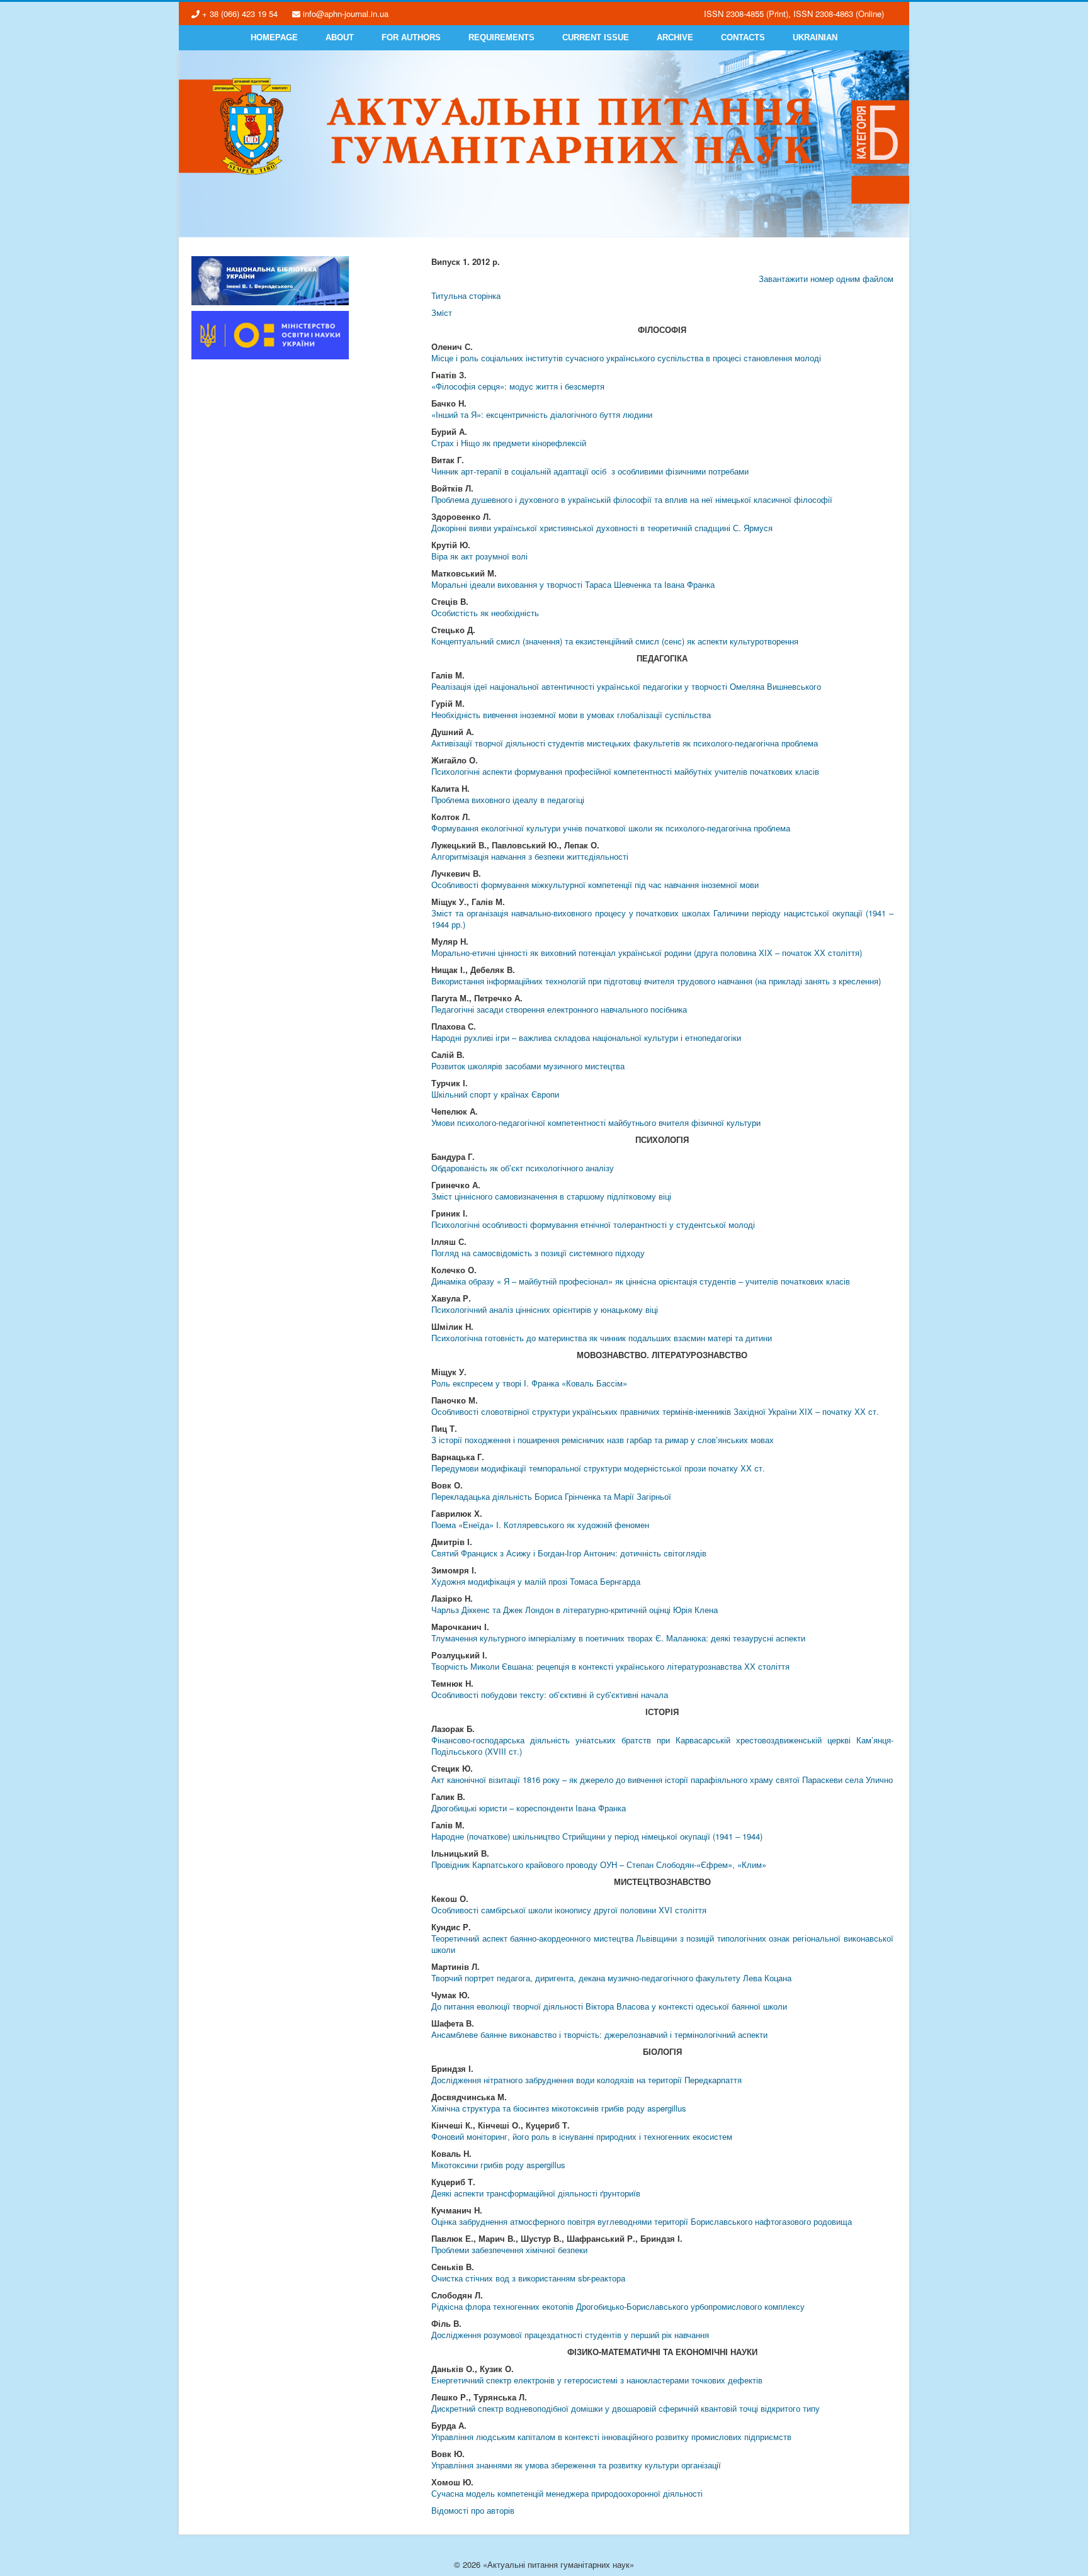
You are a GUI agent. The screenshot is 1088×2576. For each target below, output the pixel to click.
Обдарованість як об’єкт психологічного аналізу (523, 1168)
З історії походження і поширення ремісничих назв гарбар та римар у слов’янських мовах (603, 1440)
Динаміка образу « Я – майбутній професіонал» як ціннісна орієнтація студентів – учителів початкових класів (641, 1281)
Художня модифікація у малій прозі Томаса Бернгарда (536, 1581)
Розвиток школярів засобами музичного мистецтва (528, 1066)
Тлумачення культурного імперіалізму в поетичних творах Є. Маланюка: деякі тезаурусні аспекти (618, 1638)
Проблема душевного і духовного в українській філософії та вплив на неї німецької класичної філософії (632, 499)
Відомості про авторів (473, 2510)
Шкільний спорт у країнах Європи (495, 1094)
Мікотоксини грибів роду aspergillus (498, 2165)
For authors (411, 37)
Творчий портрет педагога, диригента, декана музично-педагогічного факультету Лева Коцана (611, 1978)
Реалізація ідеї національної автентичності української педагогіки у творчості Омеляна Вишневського (626, 686)
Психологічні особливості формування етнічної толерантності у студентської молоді (593, 1224)
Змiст (442, 312)
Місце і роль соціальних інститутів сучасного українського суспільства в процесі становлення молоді (626, 358)
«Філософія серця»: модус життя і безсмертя (518, 386)
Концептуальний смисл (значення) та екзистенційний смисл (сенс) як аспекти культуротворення (615, 641)
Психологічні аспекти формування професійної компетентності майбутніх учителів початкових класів (625, 771)
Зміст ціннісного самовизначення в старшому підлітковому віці (551, 1196)
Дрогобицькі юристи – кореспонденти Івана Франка (529, 1808)
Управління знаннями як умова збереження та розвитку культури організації (576, 2465)
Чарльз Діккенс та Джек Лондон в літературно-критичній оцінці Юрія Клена (575, 1610)
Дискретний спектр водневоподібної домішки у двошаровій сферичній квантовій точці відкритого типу (626, 2408)
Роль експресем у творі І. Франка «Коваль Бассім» (529, 1383)
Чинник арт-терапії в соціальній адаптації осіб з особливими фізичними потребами (590, 471)
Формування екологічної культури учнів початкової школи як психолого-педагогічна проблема (611, 828)
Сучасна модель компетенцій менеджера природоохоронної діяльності (567, 2493)
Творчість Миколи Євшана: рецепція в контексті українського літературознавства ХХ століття (610, 1666)
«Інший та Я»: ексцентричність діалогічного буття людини (542, 414)
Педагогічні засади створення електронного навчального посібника (559, 1009)
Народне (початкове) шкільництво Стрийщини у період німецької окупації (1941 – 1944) (597, 1836)
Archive (675, 37)
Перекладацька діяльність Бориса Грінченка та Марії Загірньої (551, 1496)
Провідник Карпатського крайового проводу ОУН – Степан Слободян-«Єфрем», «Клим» (599, 1865)
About (340, 37)
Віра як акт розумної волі (479, 556)
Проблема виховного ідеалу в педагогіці (508, 800)
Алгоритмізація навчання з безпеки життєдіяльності (530, 856)
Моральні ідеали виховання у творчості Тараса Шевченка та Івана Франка (573, 584)
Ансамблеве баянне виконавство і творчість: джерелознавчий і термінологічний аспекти (599, 2034)
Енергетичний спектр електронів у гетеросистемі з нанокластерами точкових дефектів (597, 2380)
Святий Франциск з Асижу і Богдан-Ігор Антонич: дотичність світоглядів (569, 1553)
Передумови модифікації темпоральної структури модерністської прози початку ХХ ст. (598, 1468)
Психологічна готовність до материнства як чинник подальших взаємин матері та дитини (602, 1338)
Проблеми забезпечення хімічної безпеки (509, 2250)
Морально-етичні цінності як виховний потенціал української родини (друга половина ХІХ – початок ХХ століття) (647, 953)
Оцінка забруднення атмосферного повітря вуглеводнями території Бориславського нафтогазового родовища (642, 2221)
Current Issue (596, 37)
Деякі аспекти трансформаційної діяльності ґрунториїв (536, 2193)
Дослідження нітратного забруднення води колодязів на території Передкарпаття (586, 2080)
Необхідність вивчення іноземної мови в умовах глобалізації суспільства (571, 715)
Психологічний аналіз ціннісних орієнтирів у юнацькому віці (545, 1309)
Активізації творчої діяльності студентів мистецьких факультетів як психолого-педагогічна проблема (625, 743)
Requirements (501, 37)
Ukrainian (815, 37)
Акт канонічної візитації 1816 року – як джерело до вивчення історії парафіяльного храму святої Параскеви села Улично (662, 1780)
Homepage (274, 37)
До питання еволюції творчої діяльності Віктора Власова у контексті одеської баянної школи (609, 2006)
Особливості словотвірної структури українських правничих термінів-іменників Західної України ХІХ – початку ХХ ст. (655, 1411)
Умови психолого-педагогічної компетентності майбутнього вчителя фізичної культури (596, 1122)
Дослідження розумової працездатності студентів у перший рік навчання (570, 2335)
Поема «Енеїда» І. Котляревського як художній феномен (540, 1525)
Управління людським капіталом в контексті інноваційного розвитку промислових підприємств (611, 2437)
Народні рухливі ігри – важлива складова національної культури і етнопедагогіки (586, 1038)
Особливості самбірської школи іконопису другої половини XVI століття (569, 1910)
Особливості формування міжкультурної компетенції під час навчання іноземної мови (595, 885)
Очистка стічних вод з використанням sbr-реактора (528, 2278)
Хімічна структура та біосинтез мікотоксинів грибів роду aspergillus (559, 2108)
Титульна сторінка (466, 295)
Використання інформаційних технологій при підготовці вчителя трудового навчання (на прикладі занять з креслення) (656, 981)
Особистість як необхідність (485, 613)
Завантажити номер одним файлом (826, 278)
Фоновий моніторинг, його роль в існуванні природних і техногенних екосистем (582, 2136)
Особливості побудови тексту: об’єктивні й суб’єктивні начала (550, 1695)
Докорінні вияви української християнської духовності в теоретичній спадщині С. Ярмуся (602, 528)
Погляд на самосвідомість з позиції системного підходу (538, 1253)
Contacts (743, 37)
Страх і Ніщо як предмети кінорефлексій (509, 443)
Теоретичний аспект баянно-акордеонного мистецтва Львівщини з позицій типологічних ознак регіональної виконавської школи (662, 1944)
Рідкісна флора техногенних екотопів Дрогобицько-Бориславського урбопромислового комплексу (618, 2306)
